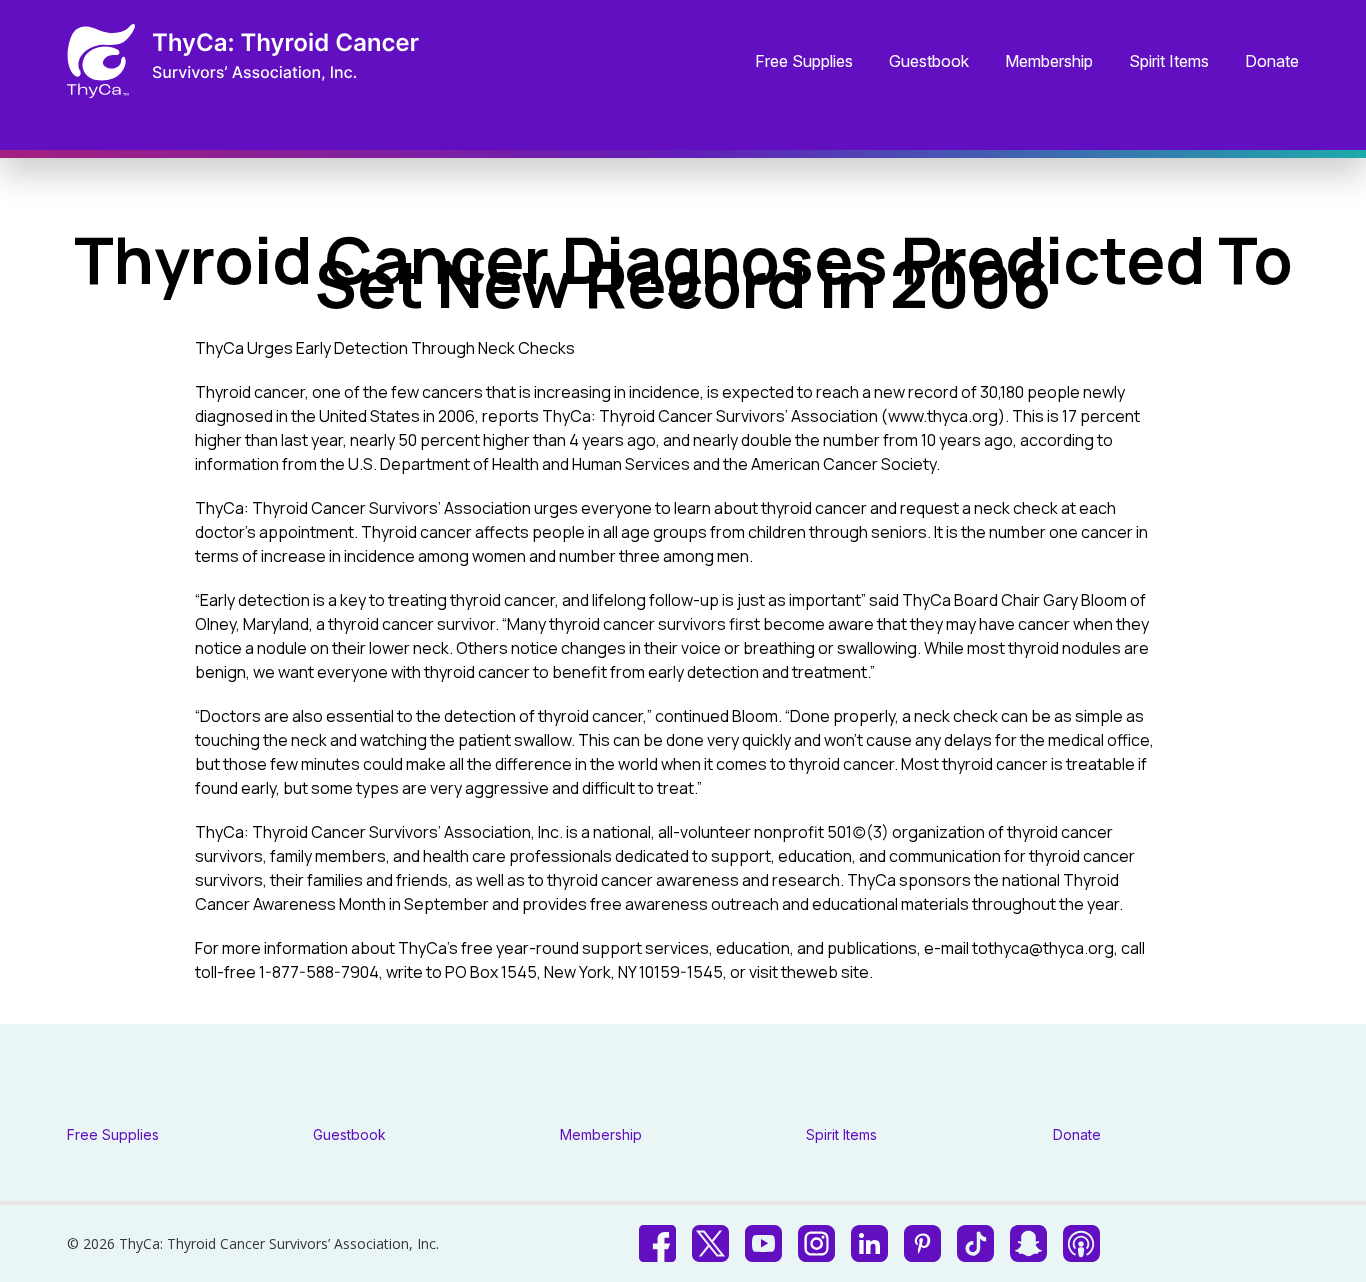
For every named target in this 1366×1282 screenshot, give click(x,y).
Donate (1272, 62)
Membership (1049, 62)
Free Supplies (804, 62)
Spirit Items (1169, 62)
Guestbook (929, 62)
